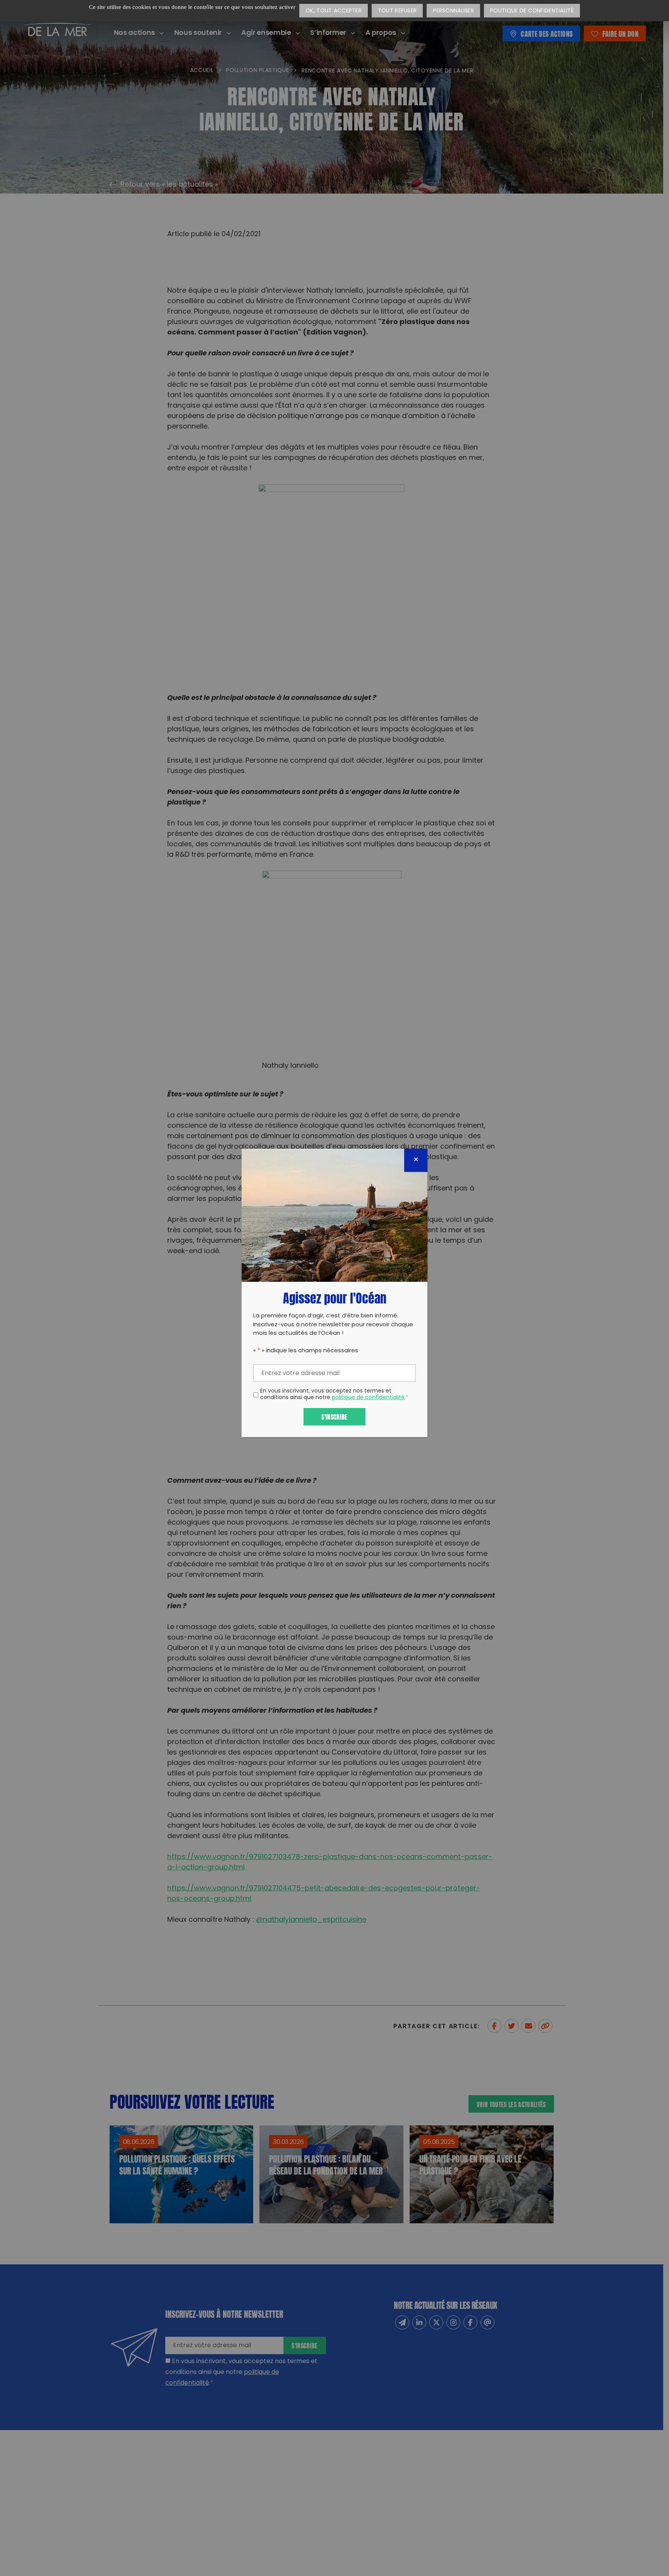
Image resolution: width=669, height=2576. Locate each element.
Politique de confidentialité (532, 11)
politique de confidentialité (368, 1398)
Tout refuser (397, 11)
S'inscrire (334, 1416)
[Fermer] (416, 1160)
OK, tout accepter (334, 11)
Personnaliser (453, 11)
